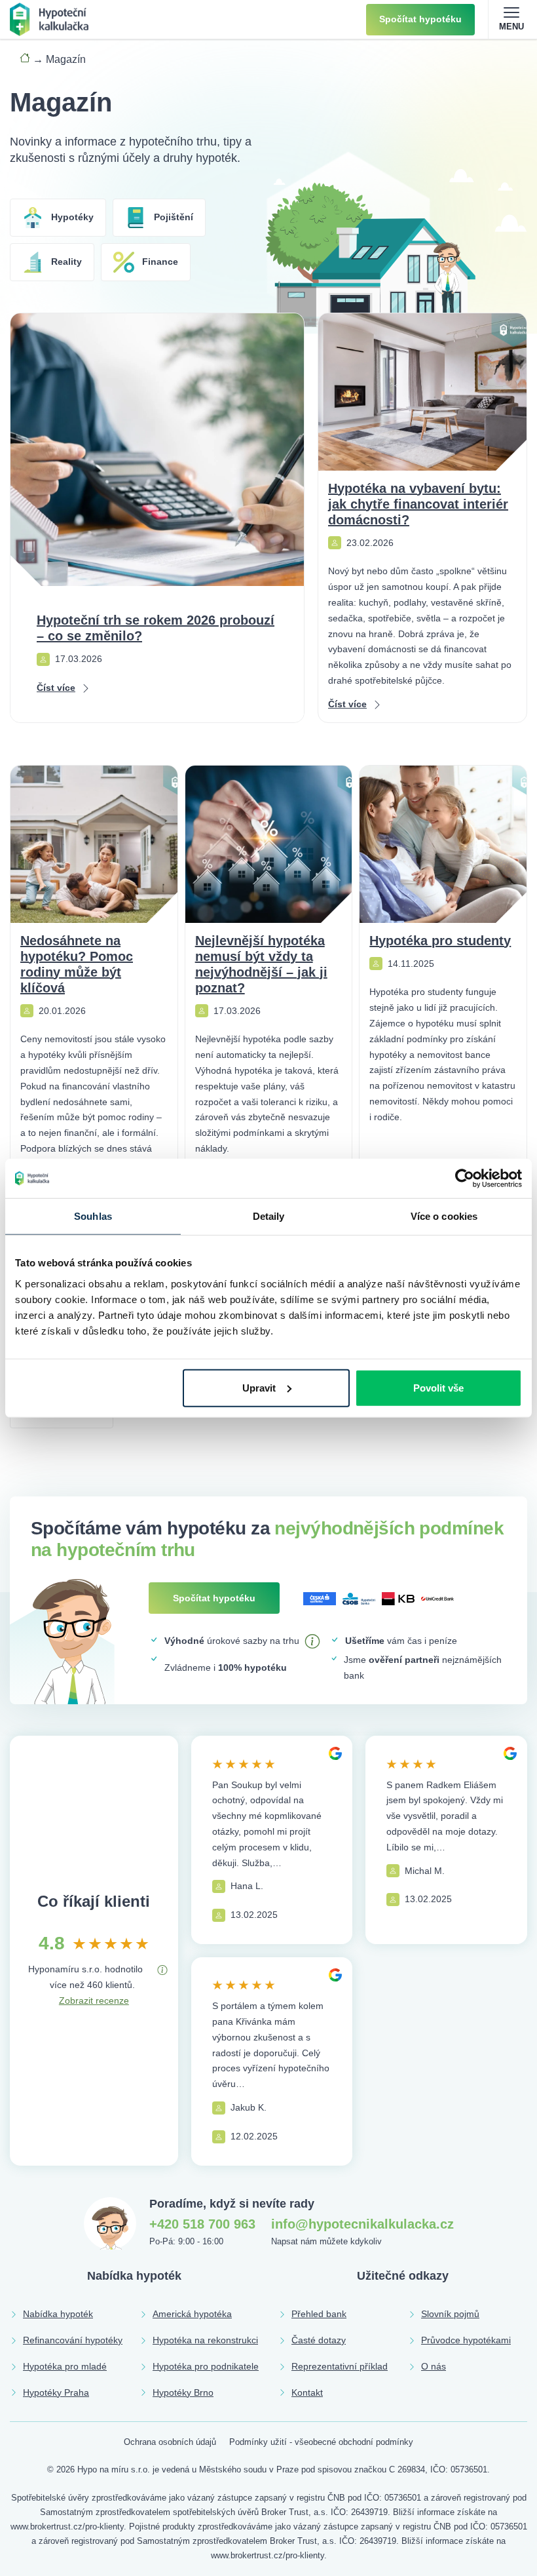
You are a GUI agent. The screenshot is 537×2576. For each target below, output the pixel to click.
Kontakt (307, 2392)
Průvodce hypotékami (466, 2340)
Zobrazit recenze (94, 2000)
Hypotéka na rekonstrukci (205, 2340)
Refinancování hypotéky (73, 2340)
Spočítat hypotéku (420, 19)
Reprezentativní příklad (340, 2366)
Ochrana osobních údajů (170, 2442)
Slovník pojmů (450, 2314)
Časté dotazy (319, 2340)
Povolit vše (438, 1387)
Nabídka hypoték (58, 2314)
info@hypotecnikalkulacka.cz (362, 2224)
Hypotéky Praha (56, 2392)
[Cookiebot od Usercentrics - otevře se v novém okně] (465, 1179)
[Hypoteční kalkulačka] (49, 19)
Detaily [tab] (269, 1216)
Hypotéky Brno (183, 2392)
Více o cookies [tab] (444, 1216)
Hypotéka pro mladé (65, 2366)
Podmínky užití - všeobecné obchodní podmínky (321, 2442)
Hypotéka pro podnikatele (206, 2366)
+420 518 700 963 (202, 2224)
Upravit (259, 1387)
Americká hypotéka (192, 2314)
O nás (434, 2366)
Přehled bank (319, 2314)
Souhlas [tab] (93, 1216)
